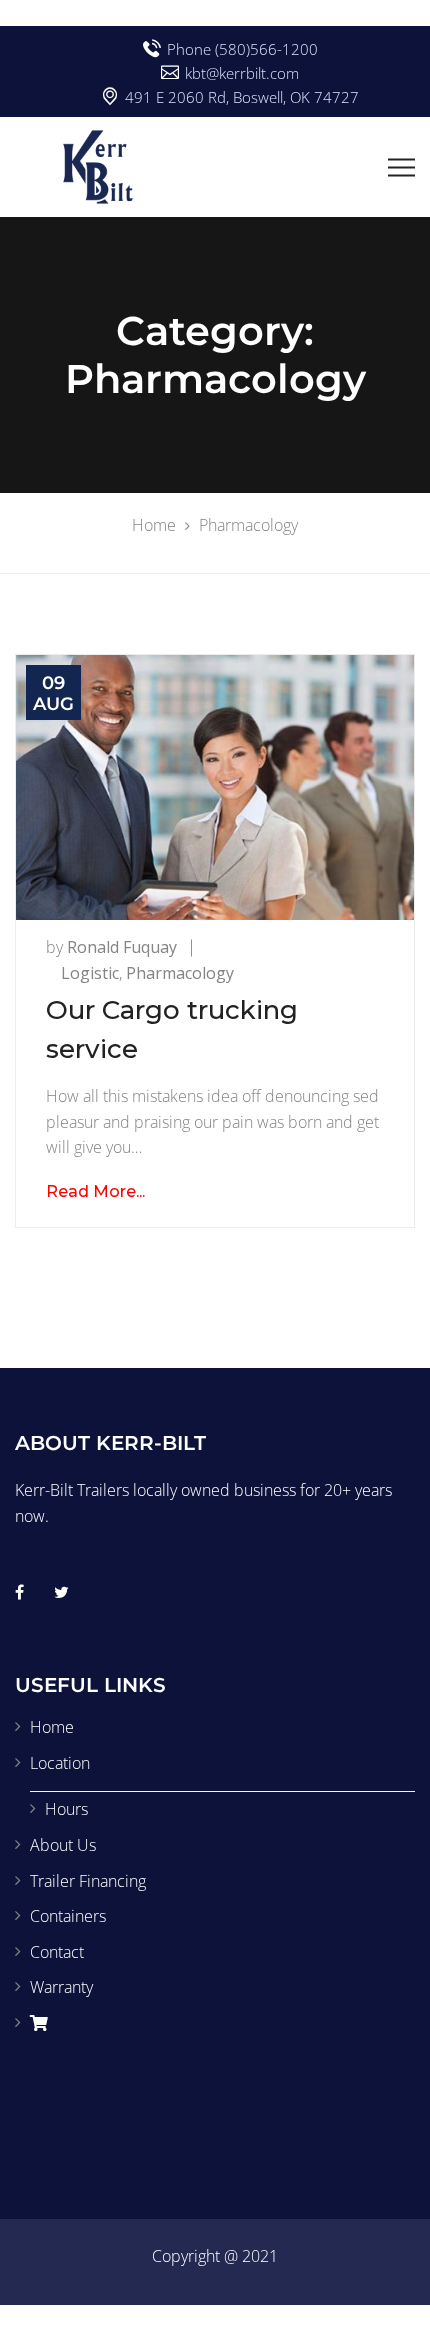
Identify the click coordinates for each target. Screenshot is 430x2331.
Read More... (95, 1191)
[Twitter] (61, 1592)
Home (52, 1727)
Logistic (90, 973)
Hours (66, 1809)
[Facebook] (19, 1592)
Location (60, 1763)
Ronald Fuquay (122, 947)
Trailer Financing (88, 1881)
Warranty (61, 1987)
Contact (57, 1952)
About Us (63, 1845)
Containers (68, 1916)
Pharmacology (180, 973)
